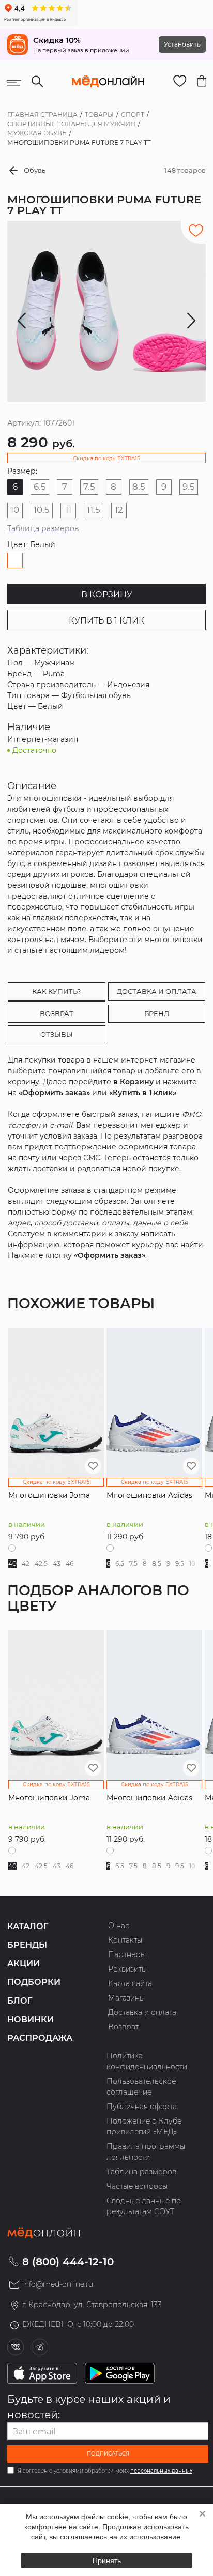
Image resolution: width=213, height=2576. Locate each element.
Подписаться (108, 2454)
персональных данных (161, 2471)
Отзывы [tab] (57, 1034)
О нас (119, 1926)
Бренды (27, 1945)
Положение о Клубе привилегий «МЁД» (144, 2126)
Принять (107, 2560)
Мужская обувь (37, 133)
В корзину (107, 594)
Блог (20, 2001)
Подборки (34, 1982)
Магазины (127, 1998)
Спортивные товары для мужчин (71, 124)
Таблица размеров (43, 528)
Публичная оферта (142, 2107)
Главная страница (42, 115)
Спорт (133, 115)
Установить (182, 44)
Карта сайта (130, 1983)
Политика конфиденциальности (147, 2061)
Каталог (28, 1926)
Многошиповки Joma (49, 1495)
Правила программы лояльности (146, 2152)
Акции (24, 1964)
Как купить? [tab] (56, 991)
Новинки (31, 2019)
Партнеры (127, 1954)
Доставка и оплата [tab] (157, 991)
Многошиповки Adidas (149, 1495)
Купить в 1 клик (106, 621)
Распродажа (40, 2038)
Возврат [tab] (57, 1013)
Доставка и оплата (142, 2012)
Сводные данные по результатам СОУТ (144, 2206)
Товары (99, 115)
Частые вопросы (137, 2186)
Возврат (123, 2027)
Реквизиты (128, 1969)
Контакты (125, 1940)
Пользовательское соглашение (141, 2087)
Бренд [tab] (157, 1013)
